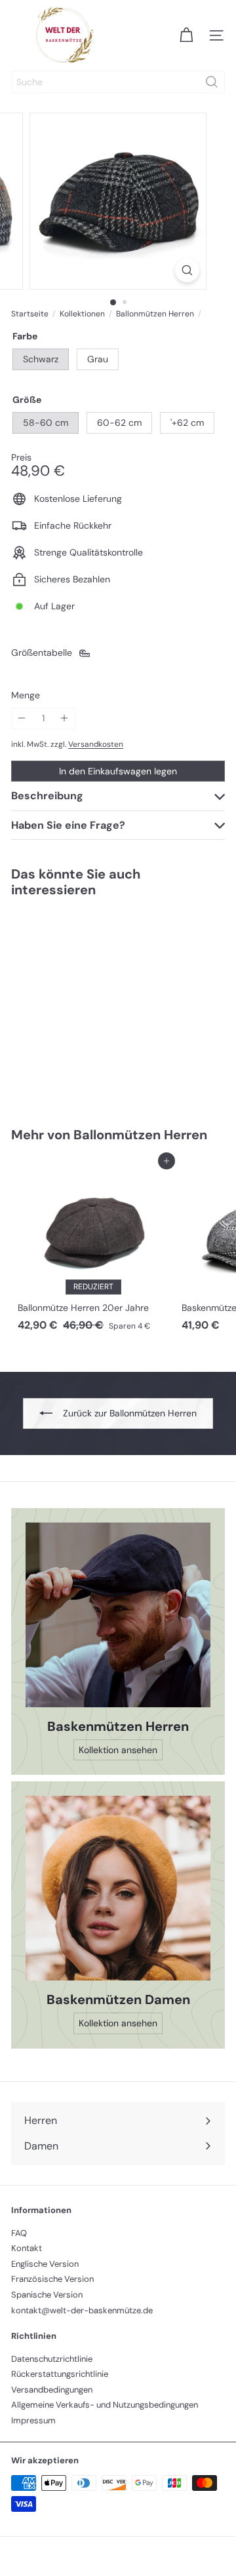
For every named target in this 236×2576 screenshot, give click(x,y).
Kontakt (27, 2248)
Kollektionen (82, 314)
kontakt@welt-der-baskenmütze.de (82, 2310)
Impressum (33, 2420)
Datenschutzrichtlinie (52, 2359)
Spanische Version (47, 2295)
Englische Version (45, 2264)
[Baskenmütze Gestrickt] (93, 1004)
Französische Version (52, 2279)
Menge (26, 695)
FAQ (19, 2233)
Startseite (30, 314)
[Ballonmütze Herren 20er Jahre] (93, 1249)
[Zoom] (187, 270)
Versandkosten (96, 744)
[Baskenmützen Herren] (118, 1615)
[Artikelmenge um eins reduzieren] (22, 718)
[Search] (212, 82)
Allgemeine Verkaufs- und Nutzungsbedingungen (105, 2405)
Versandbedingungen (52, 2390)
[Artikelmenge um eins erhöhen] (65, 718)
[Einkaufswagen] (186, 35)
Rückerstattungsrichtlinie (60, 2374)
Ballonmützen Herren (155, 314)
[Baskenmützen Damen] (118, 1888)
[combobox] (118, 82)
